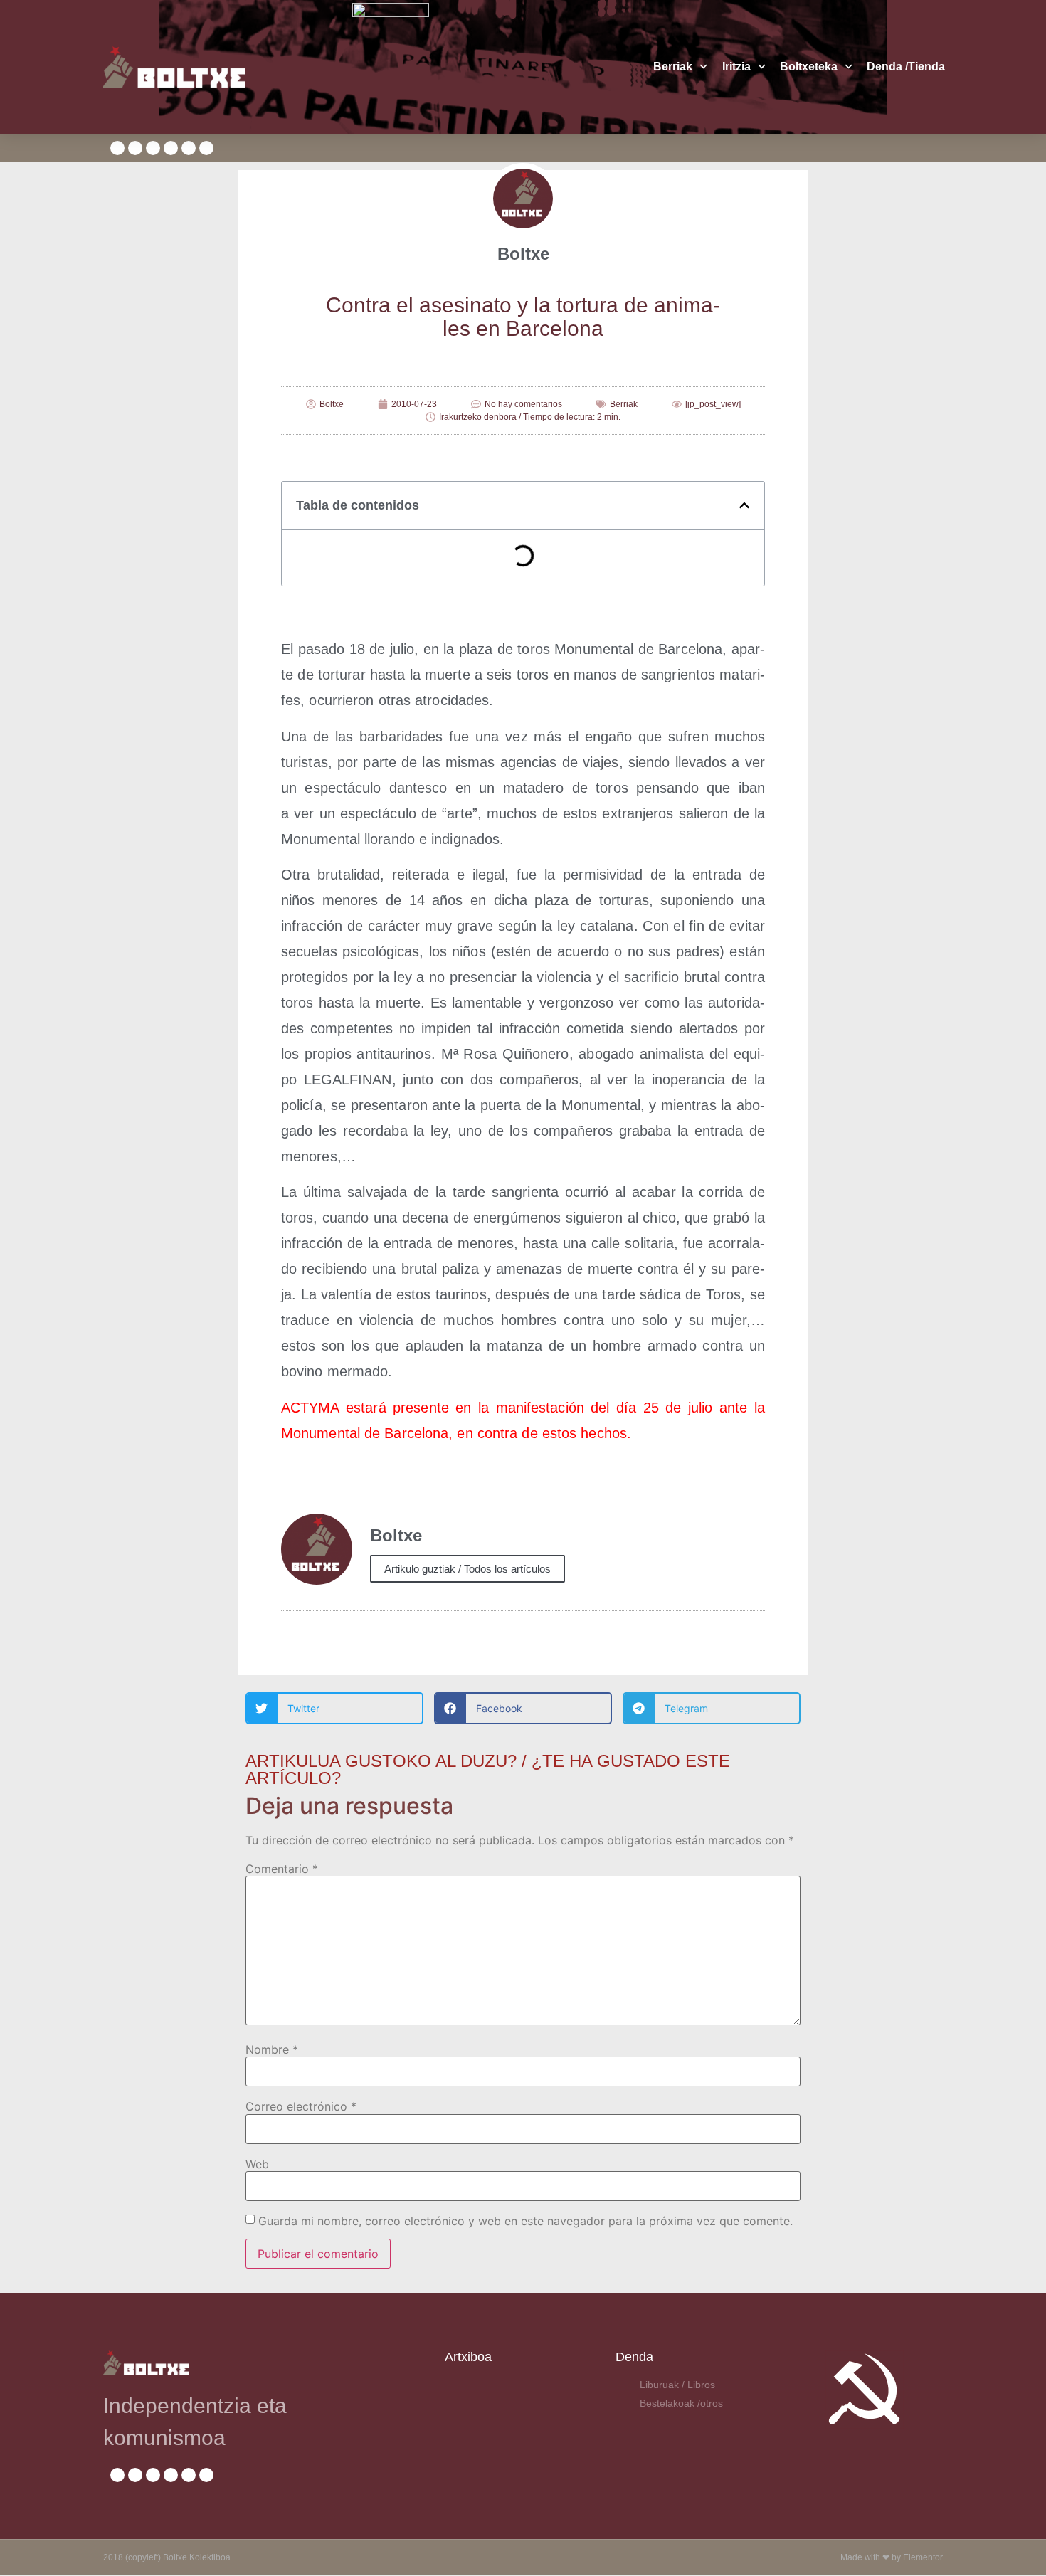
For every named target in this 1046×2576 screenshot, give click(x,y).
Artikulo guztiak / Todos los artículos (467, 1569)
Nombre (272, 2049)
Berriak (673, 67)
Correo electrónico (301, 2106)
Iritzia (736, 67)
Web (257, 2164)
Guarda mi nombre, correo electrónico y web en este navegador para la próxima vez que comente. (525, 2221)
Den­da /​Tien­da (906, 67)
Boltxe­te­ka (809, 67)
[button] (744, 505)
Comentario (282, 1869)
